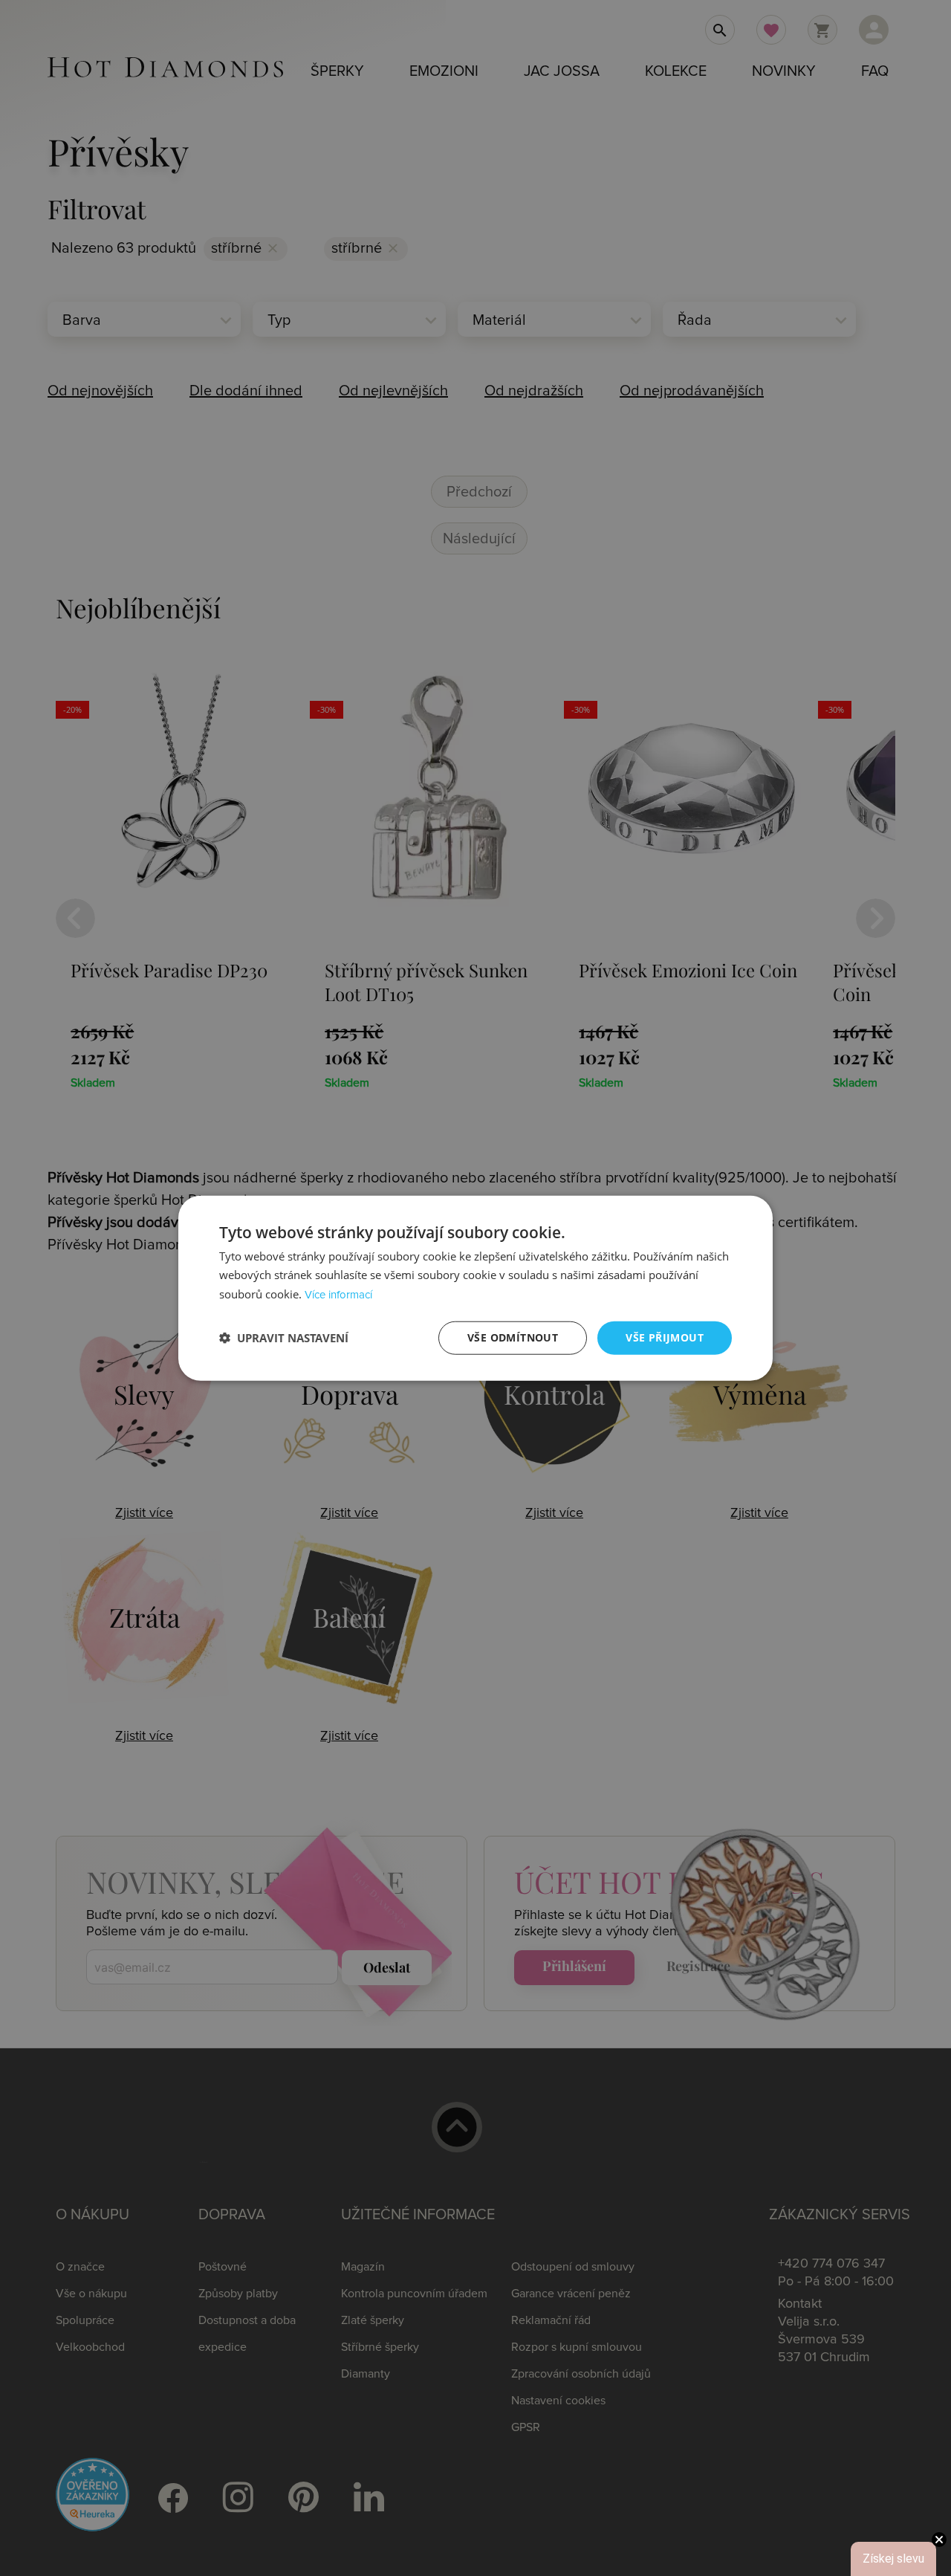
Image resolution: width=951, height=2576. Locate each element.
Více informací (338, 1295)
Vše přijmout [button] (665, 1337)
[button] (284, 1338)
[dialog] (475, 1288)
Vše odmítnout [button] (513, 1337)
